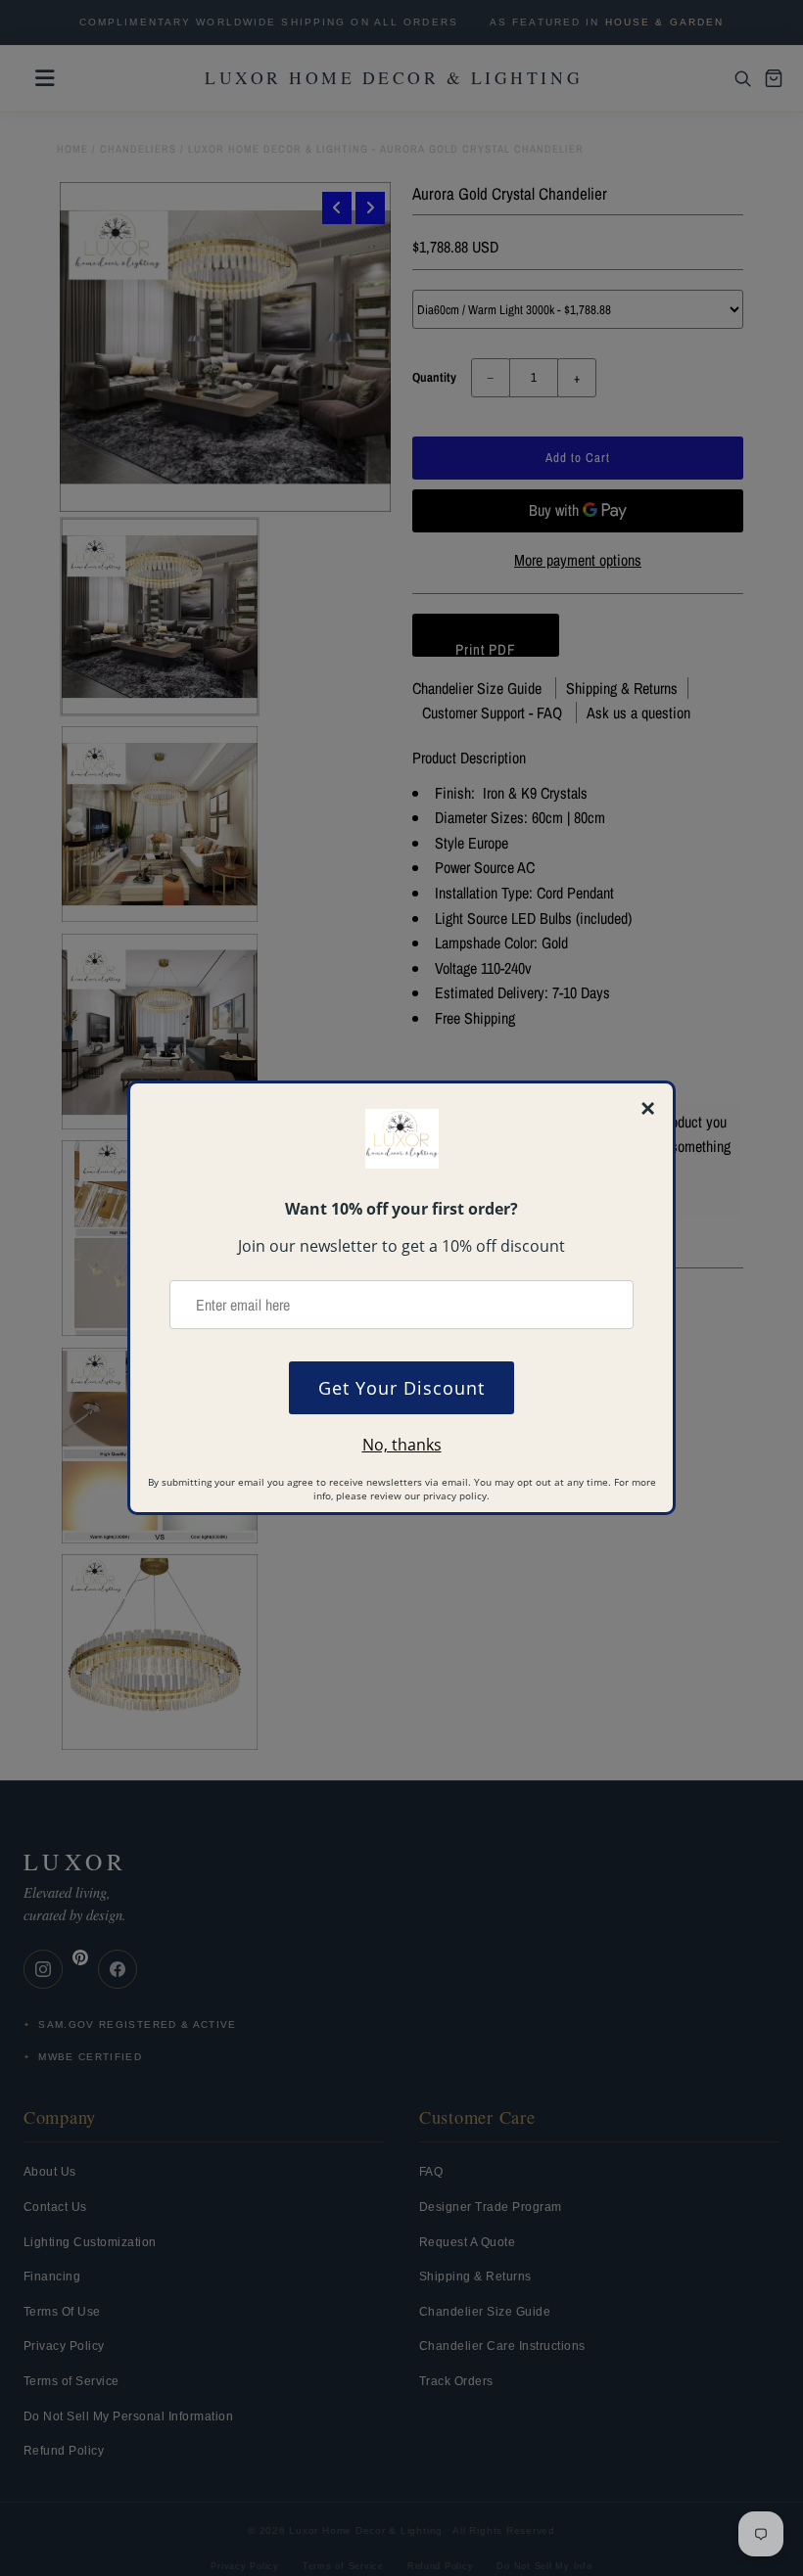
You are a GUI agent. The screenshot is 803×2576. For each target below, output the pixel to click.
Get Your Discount (401, 1388)
